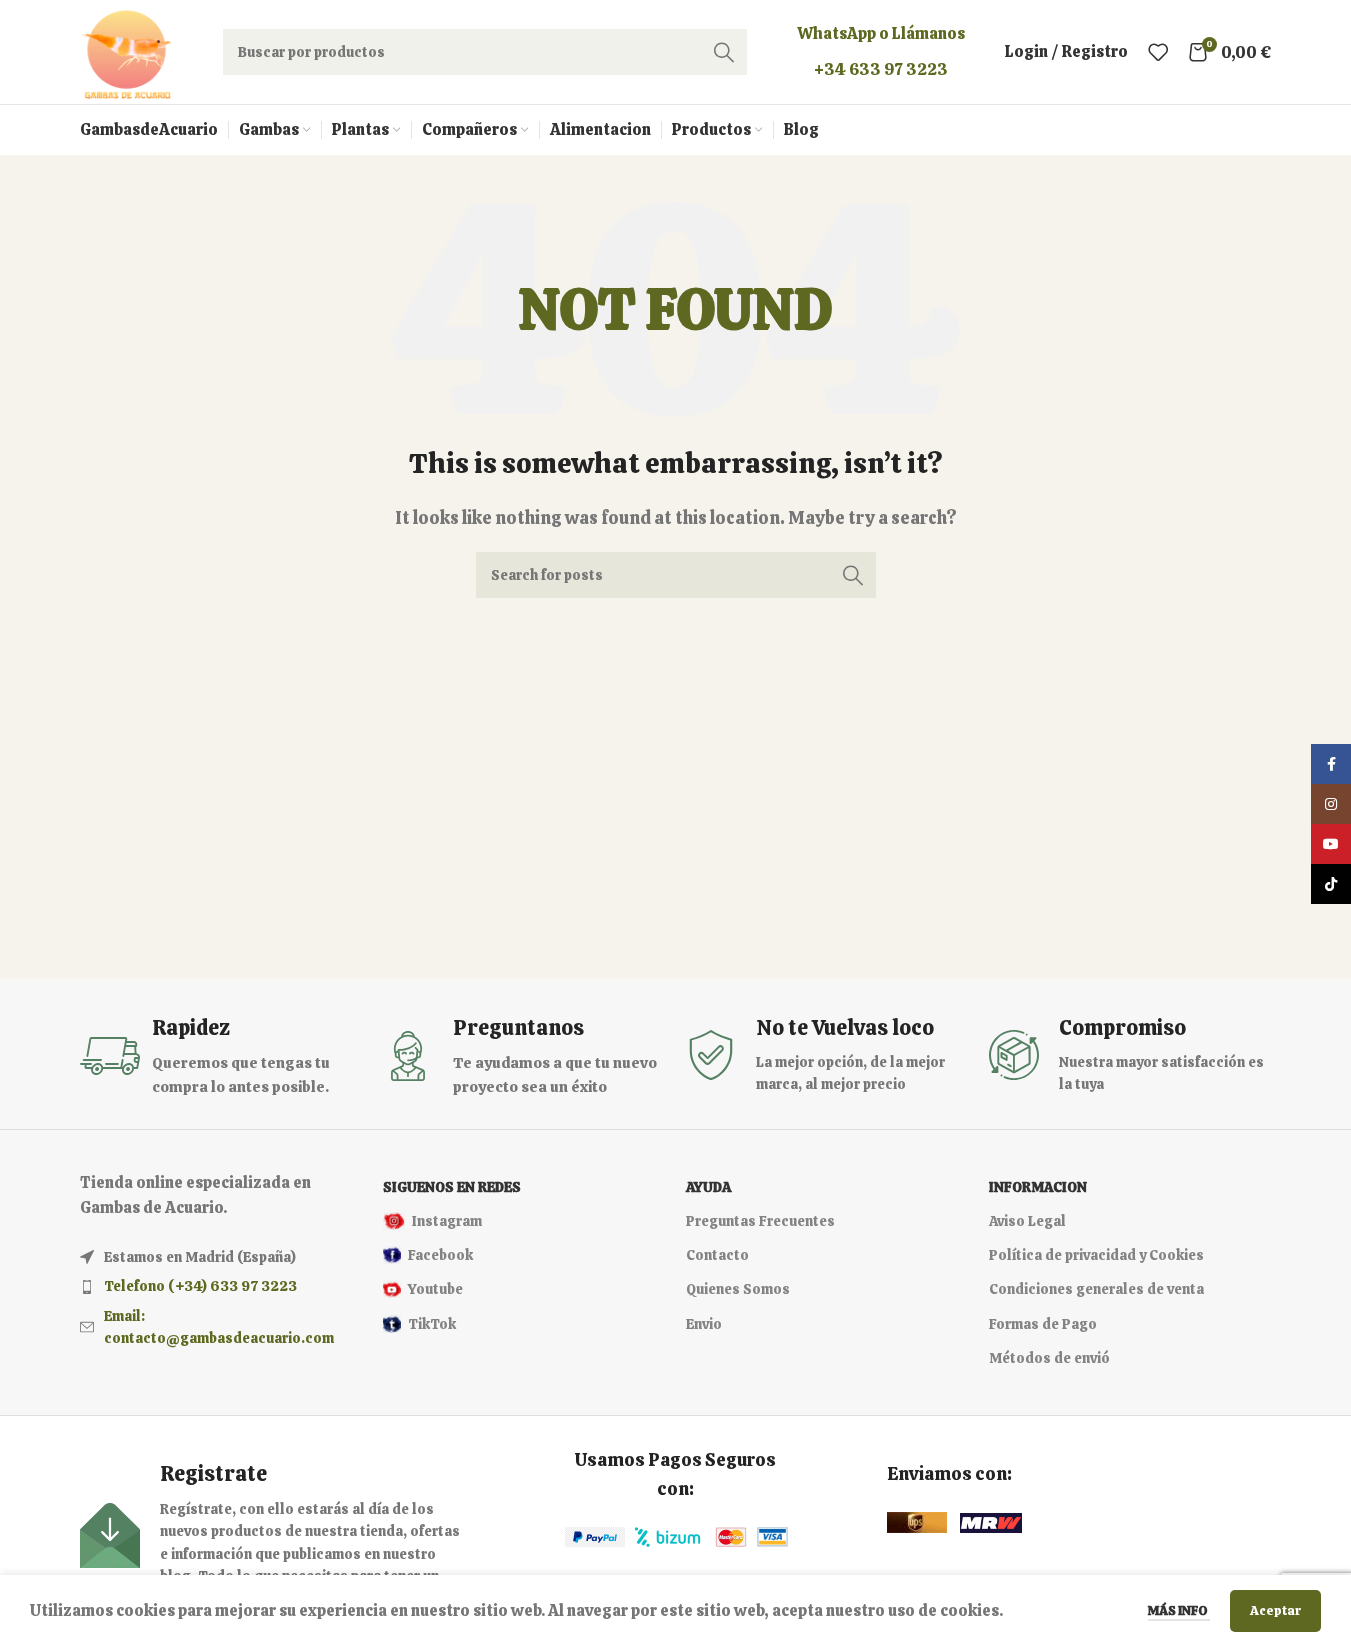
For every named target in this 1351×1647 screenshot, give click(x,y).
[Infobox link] (221, 1056)
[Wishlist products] (1158, 52)
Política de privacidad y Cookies (1096, 1255)
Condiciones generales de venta (1096, 1289)
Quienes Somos (738, 1289)
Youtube (435, 1289)
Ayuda (708, 1187)
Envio (704, 1324)
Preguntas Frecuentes (760, 1221)
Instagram (447, 1221)
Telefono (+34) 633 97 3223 (200, 1286)
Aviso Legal (1027, 1221)
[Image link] (595, 1536)
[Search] (724, 52)
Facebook (440, 1255)
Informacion (1038, 1187)
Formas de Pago (1043, 1324)
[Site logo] (126, 50)
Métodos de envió (1049, 1358)
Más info (1179, 1610)
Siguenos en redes (452, 1187)
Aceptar (1275, 1610)
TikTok (432, 1324)
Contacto (717, 1255)
